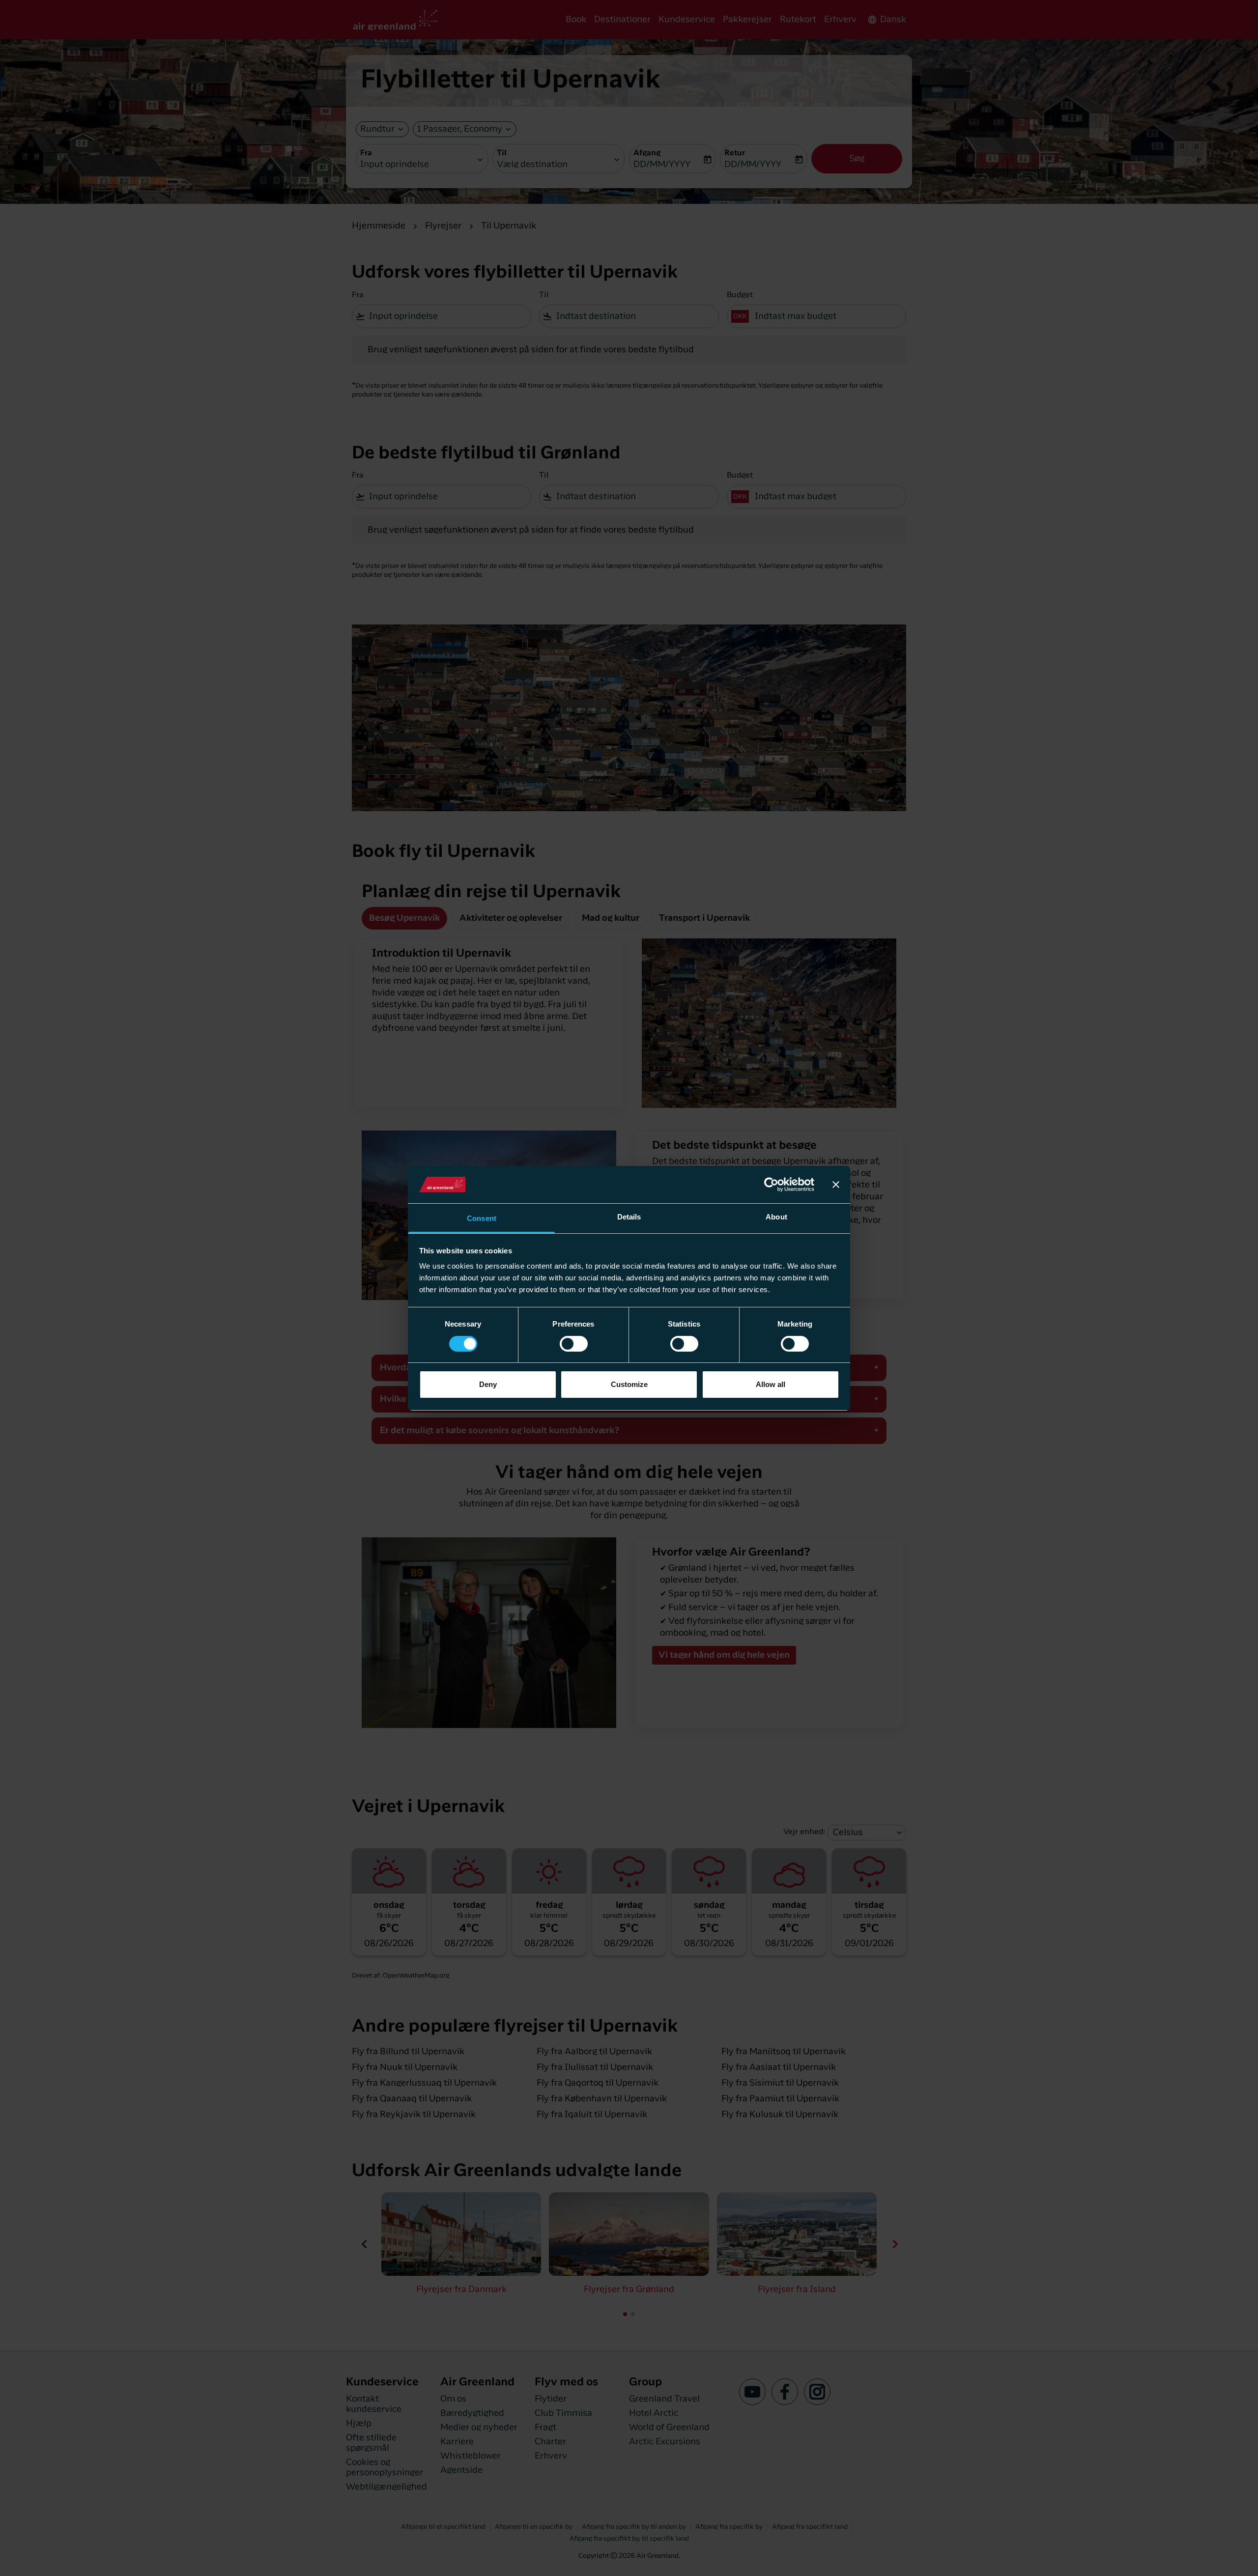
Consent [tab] (482, 1218)
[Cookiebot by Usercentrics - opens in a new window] (771, 1185)
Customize (629, 1384)
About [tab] (776, 1217)
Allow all (771, 1384)
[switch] (574, 1344)
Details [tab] (629, 1217)
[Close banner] (836, 1185)
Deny (488, 1384)
